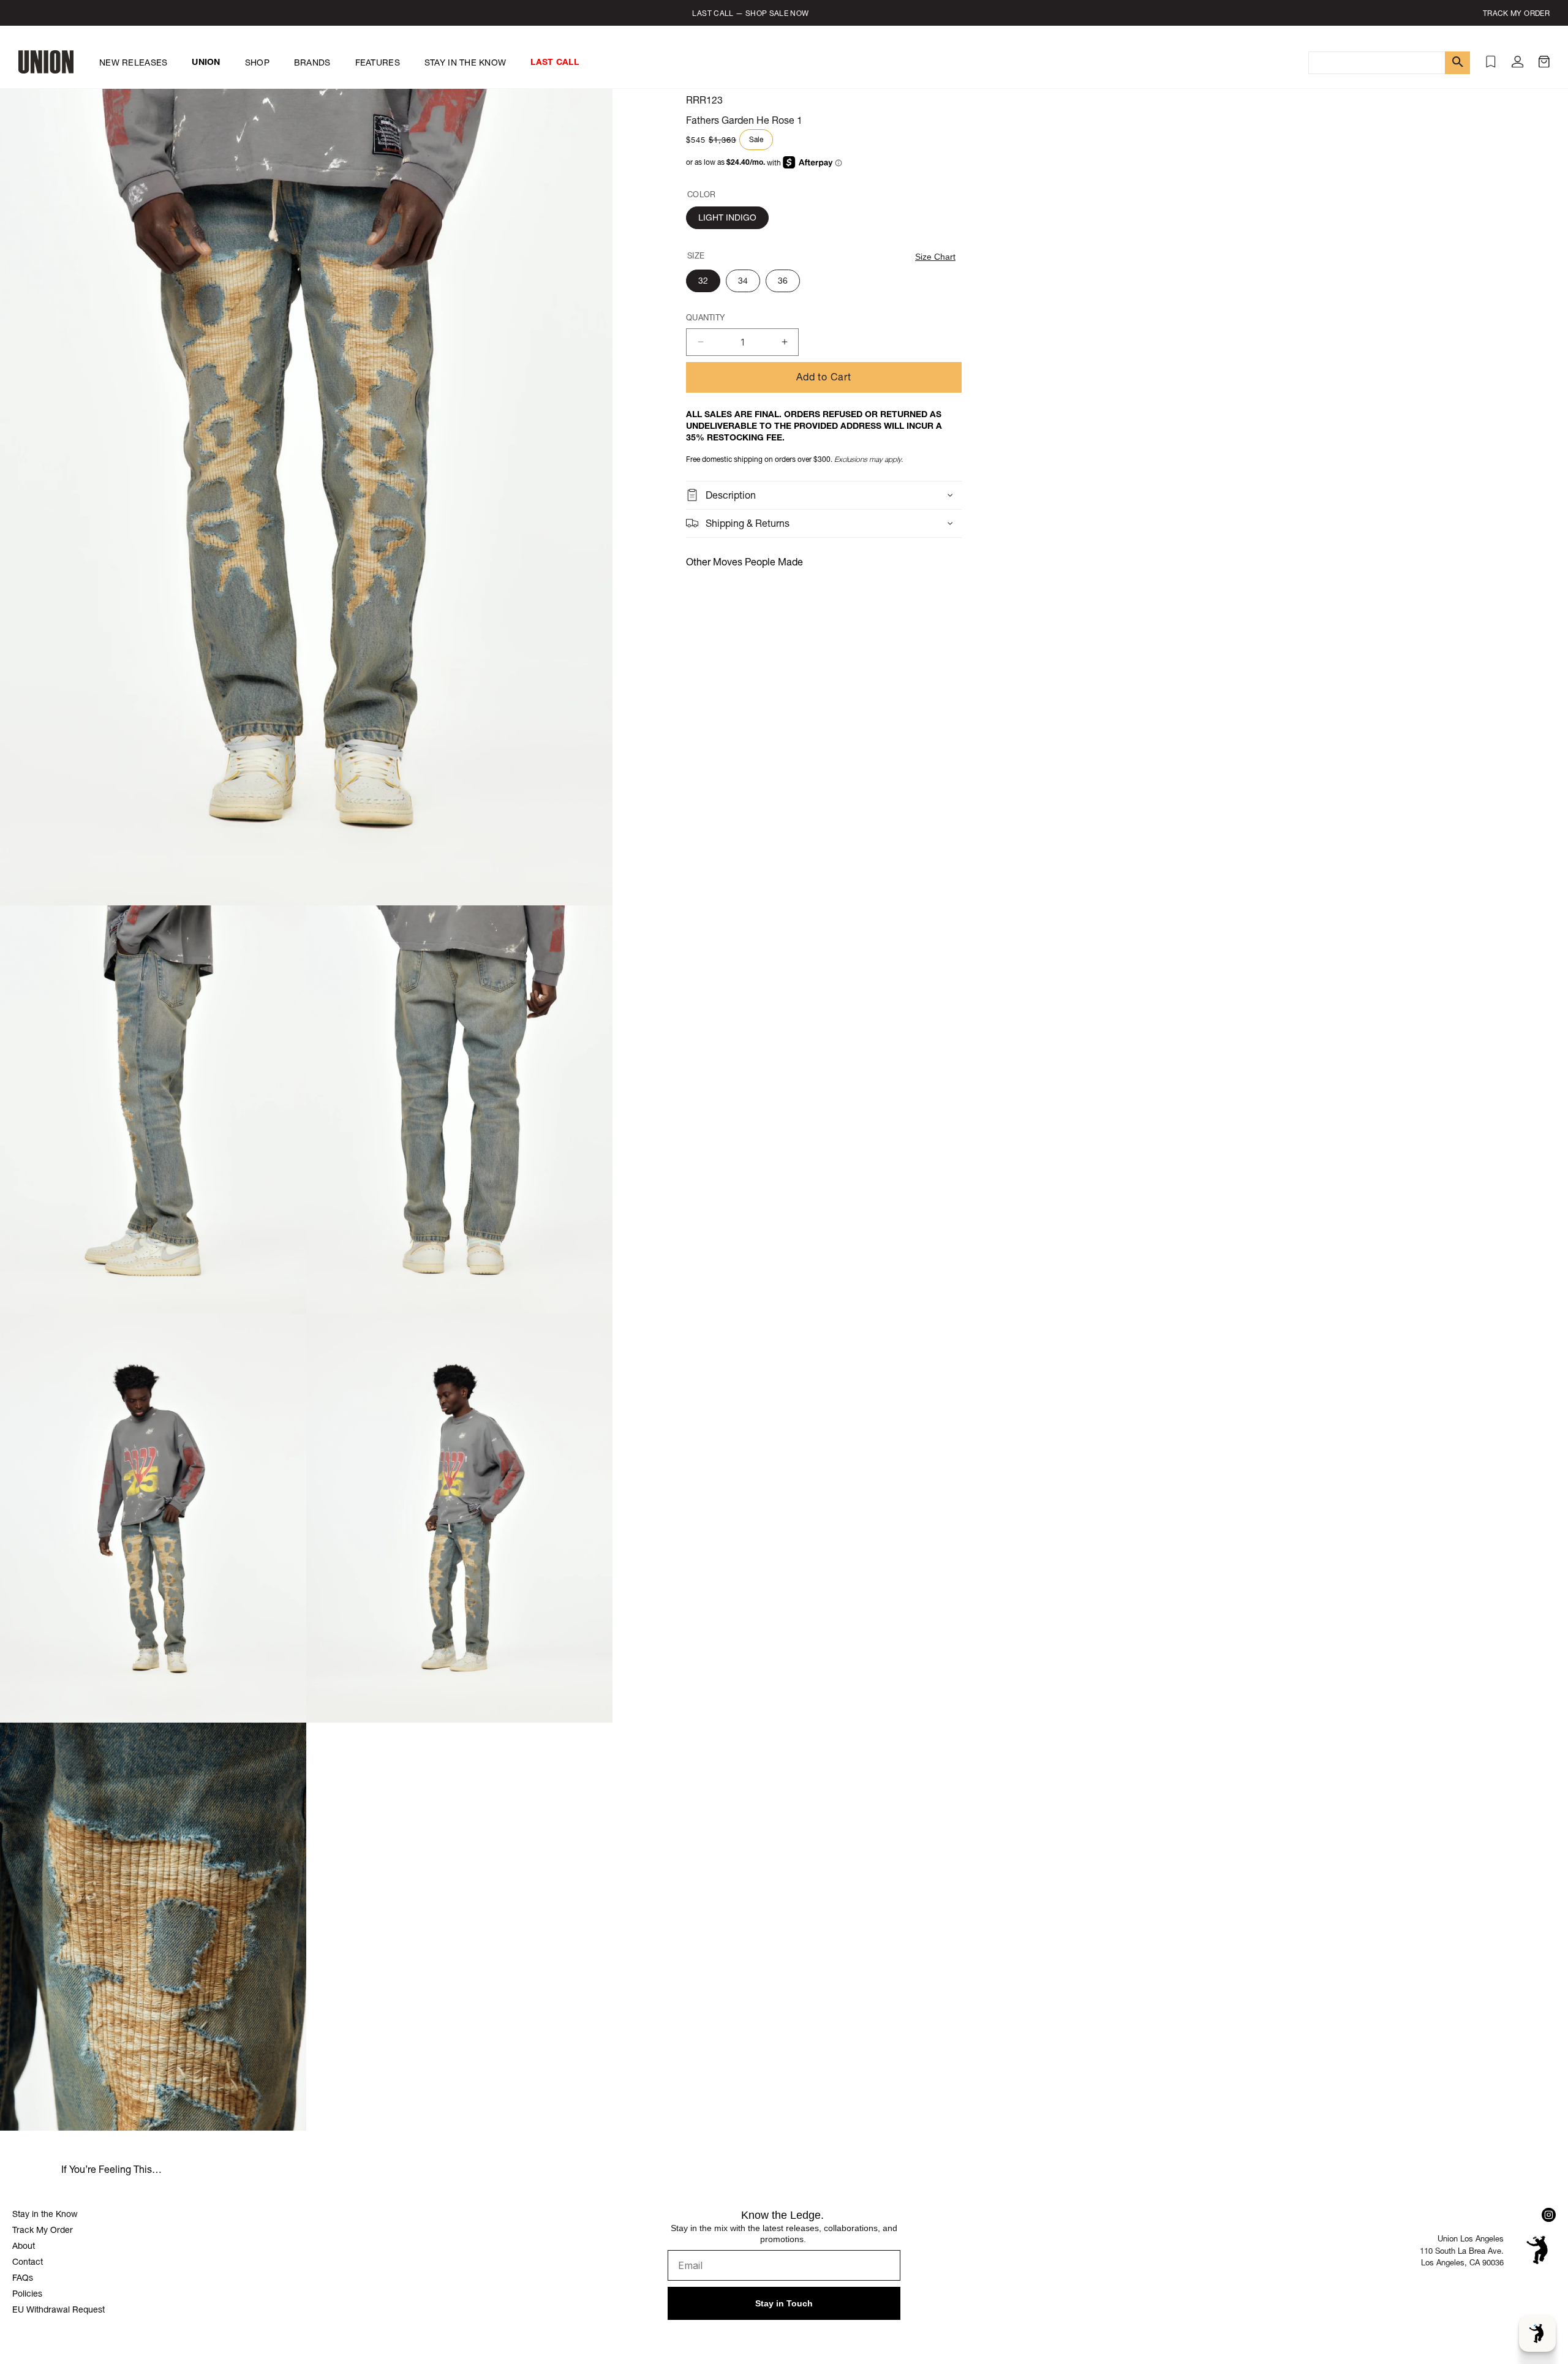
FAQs (23, 2278)
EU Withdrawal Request (58, 2309)
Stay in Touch (784, 2303)
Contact (28, 2262)
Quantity (705, 318)
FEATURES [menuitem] (378, 62)
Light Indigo (727, 217)
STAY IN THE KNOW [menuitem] (465, 62)
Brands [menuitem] (312, 62)
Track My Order (43, 2230)
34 (743, 281)
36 (783, 281)
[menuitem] (206, 62)
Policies (27, 2294)
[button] (1544, 64)
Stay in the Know (45, 2214)
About (24, 2246)
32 (703, 281)
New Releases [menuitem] (133, 62)
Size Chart (935, 257)
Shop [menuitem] (257, 62)
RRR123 (704, 100)
